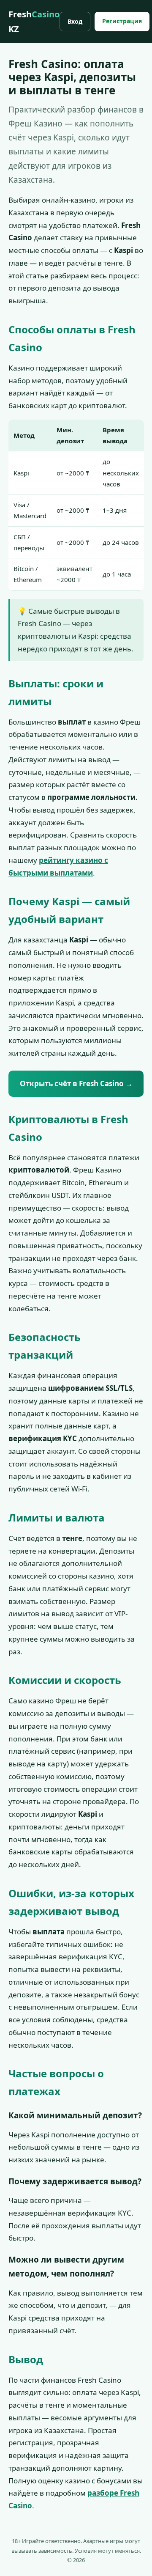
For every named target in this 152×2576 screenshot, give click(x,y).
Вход (75, 21)
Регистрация (122, 21)
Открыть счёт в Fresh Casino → (76, 1083)
